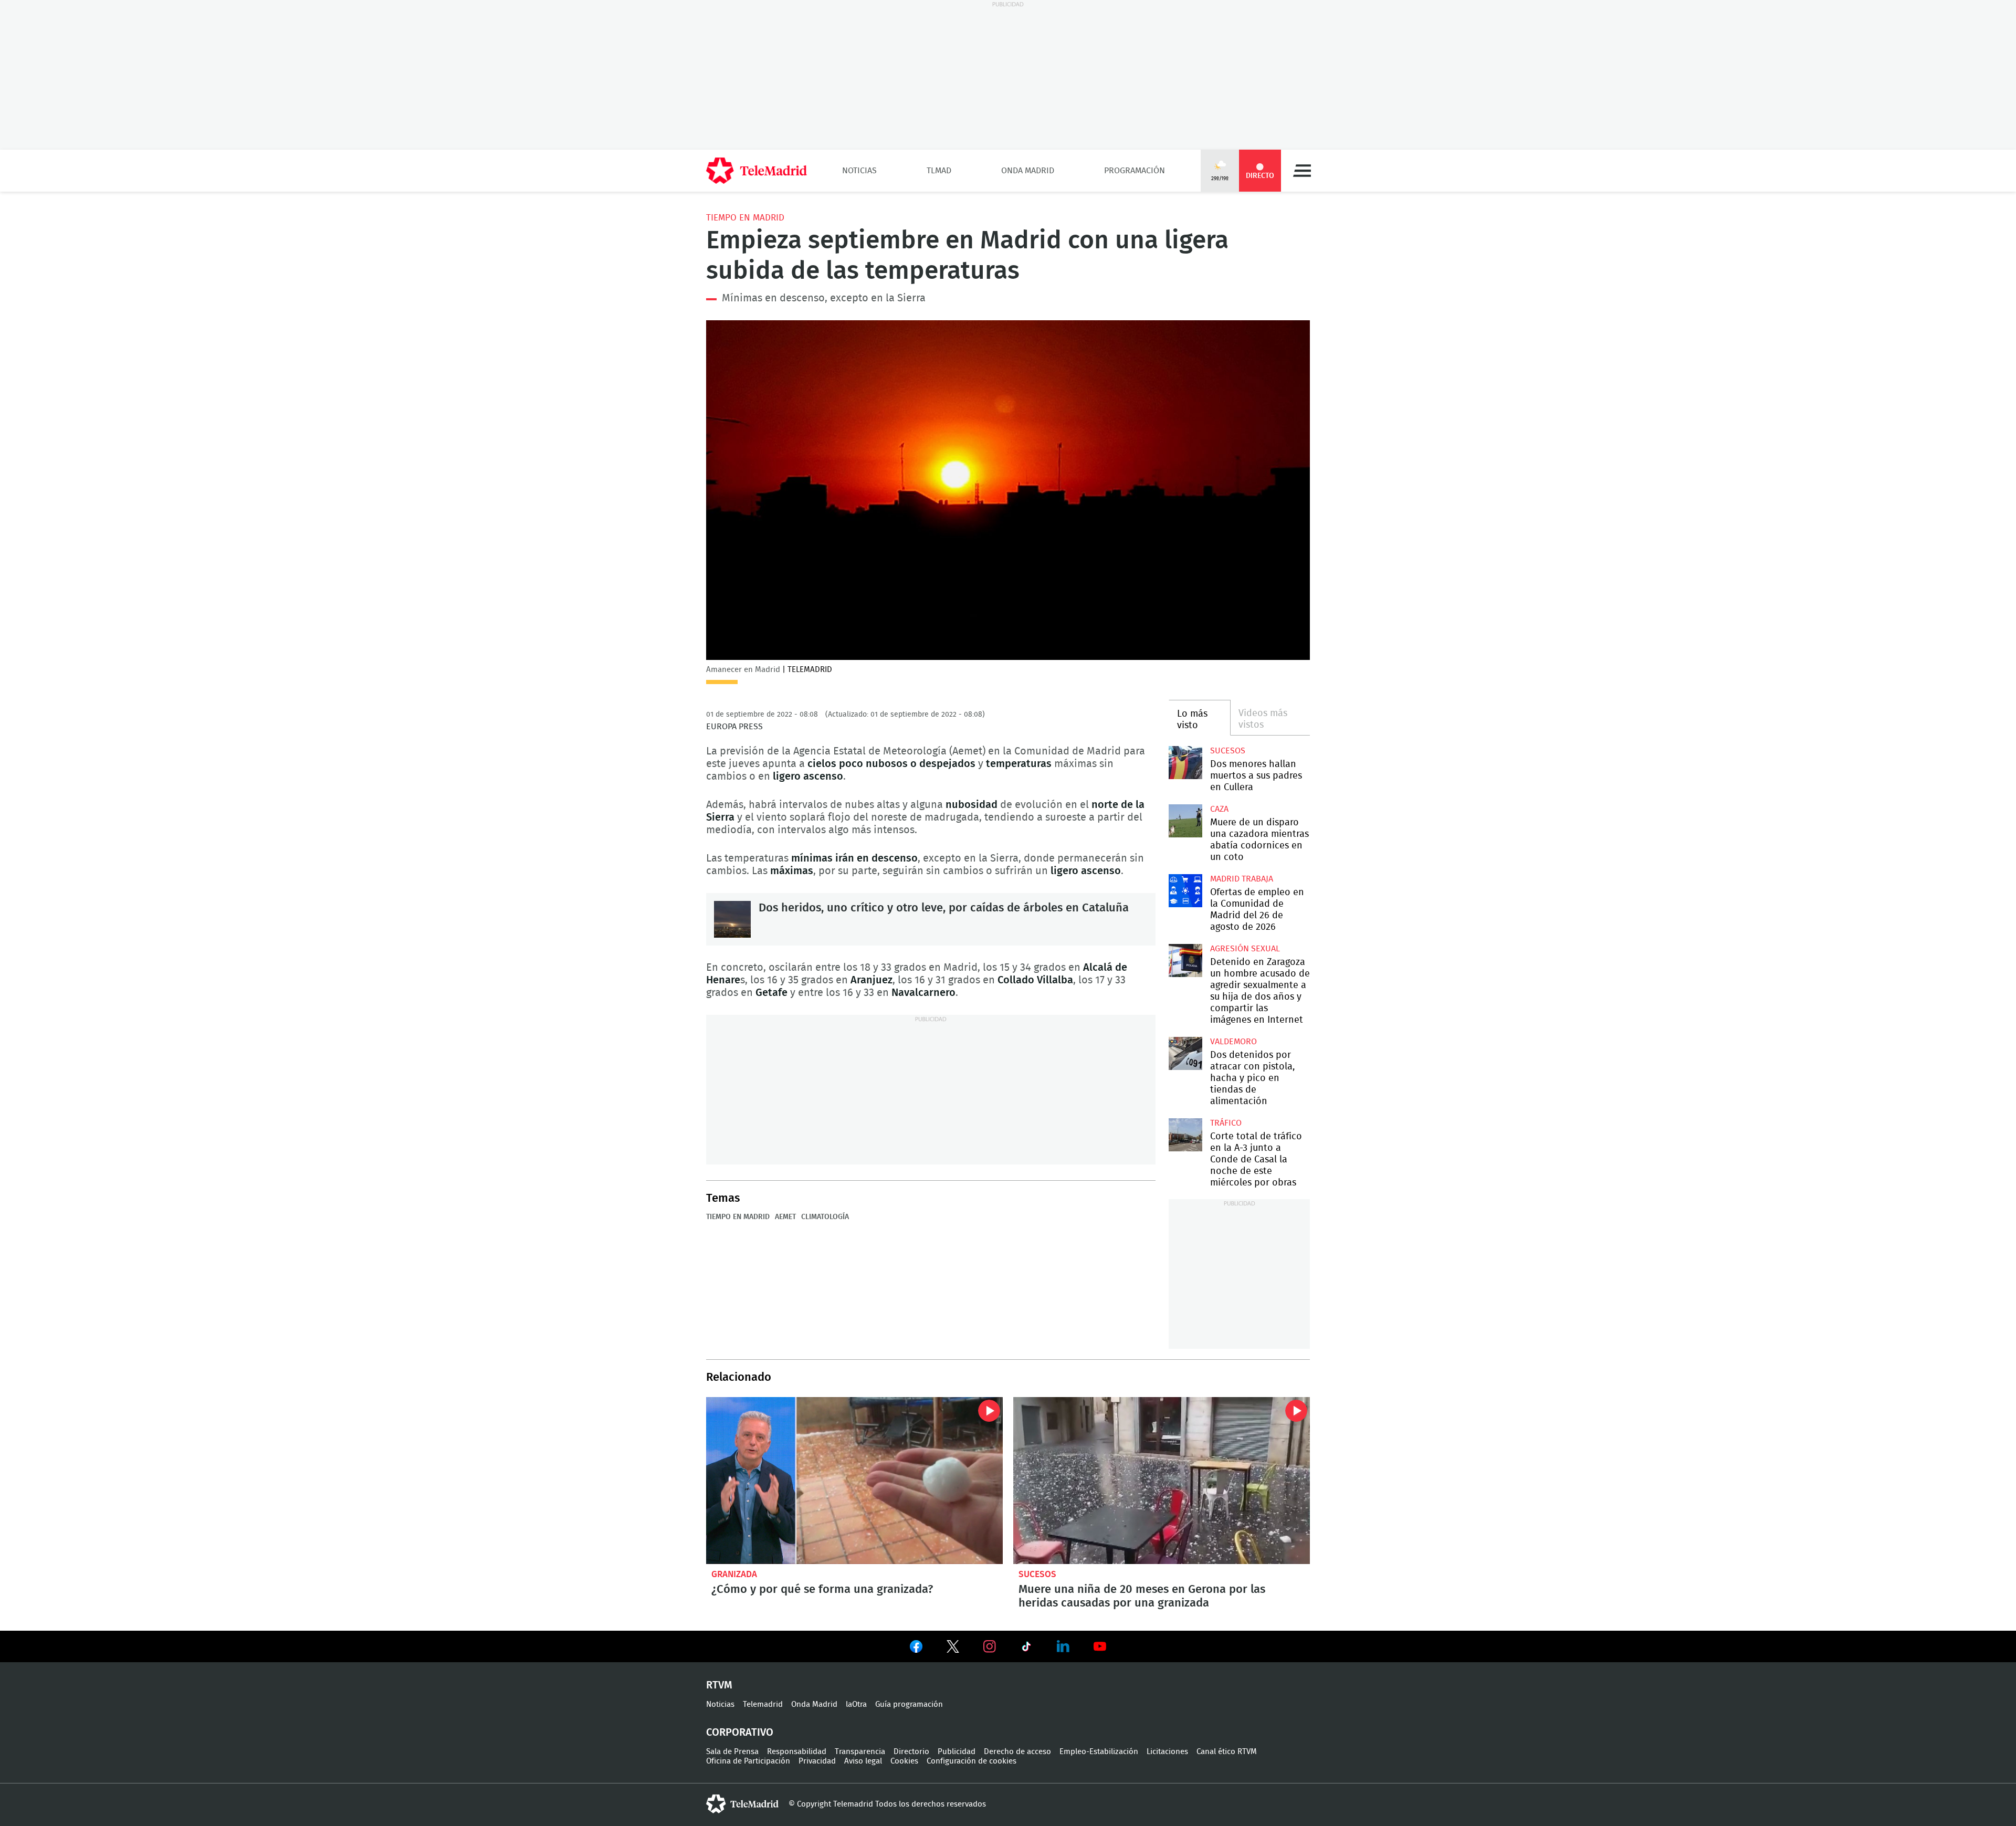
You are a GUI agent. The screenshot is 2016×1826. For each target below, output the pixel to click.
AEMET (785, 1217)
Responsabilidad (797, 1752)
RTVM (719, 1685)
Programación (1135, 171)
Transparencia (860, 1752)
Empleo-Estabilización (1099, 1752)
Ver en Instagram (990, 1646)
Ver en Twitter (953, 1649)
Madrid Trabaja (1242, 879)
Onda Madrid (1028, 171)
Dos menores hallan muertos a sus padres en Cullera (1185, 763)
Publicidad (957, 1752)
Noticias (859, 171)
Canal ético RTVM (1227, 1752)
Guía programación (909, 1704)
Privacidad (817, 1761)
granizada (734, 1574)
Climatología (825, 1217)
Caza (1219, 809)
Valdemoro (1233, 1042)
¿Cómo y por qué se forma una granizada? (854, 1481)
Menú (1302, 171)
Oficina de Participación (748, 1761)
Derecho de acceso (1017, 1752)
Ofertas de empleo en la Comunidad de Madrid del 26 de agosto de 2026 (1185, 891)
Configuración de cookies (972, 1761)
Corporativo (740, 1733)
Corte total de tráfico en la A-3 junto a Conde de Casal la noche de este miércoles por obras (1185, 1135)
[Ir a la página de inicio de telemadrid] (757, 171)
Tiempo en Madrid (745, 218)
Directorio (911, 1752)
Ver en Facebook (916, 1649)
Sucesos (1228, 751)
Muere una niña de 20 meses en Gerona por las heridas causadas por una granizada (1162, 1481)
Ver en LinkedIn (1063, 1646)
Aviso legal (863, 1761)
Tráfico (1226, 1123)
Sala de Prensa (732, 1752)
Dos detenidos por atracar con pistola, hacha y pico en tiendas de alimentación (1185, 1053)
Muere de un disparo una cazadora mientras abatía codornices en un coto (1185, 821)
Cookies (904, 1761)
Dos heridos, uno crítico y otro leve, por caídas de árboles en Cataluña (732, 919)
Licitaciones (1167, 1752)
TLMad (939, 171)
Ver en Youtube (1100, 1646)
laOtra (856, 1704)
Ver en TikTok (1026, 1649)
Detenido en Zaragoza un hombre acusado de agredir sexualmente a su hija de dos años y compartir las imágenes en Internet (1185, 961)
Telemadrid (763, 1704)
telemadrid (742, 1804)
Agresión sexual (1245, 949)
